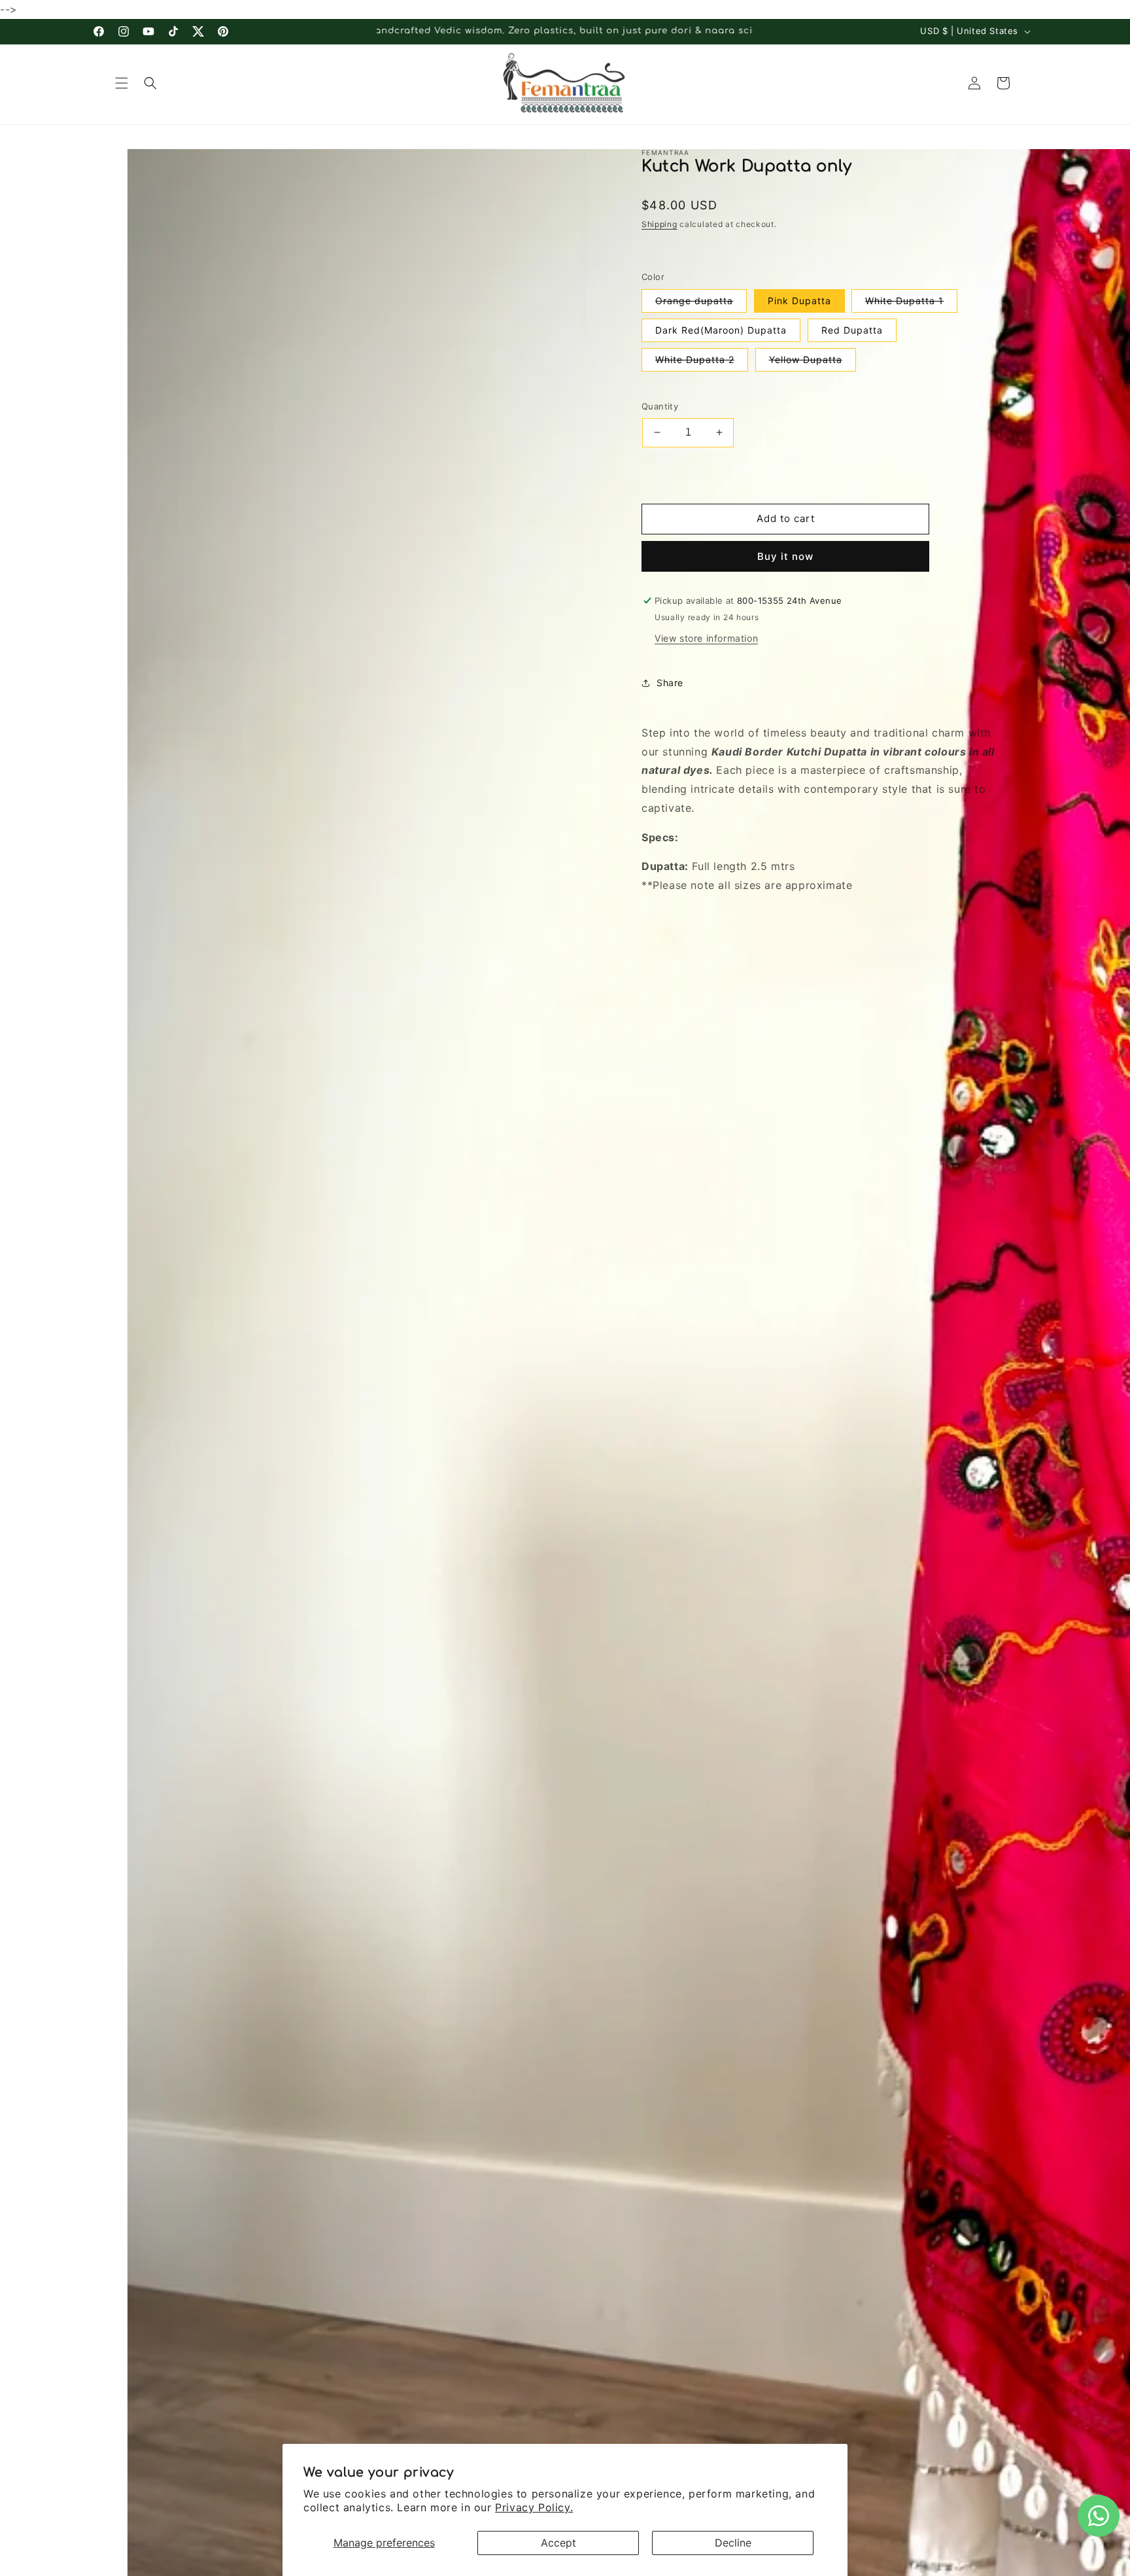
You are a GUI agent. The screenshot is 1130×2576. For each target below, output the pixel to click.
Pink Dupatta (799, 301)
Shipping (659, 224)
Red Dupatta (852, 330)
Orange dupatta (701, 304)
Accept (558, 2543)
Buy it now (785, 556)
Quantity (660, 406)
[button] (122, 83)
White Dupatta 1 (911, 304)
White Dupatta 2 (702, 362)
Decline (733, 2543)
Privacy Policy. (534, 2507)
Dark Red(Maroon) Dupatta (721, 330)
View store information (706, 638)
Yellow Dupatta (813, 362)
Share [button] (670, 683)
